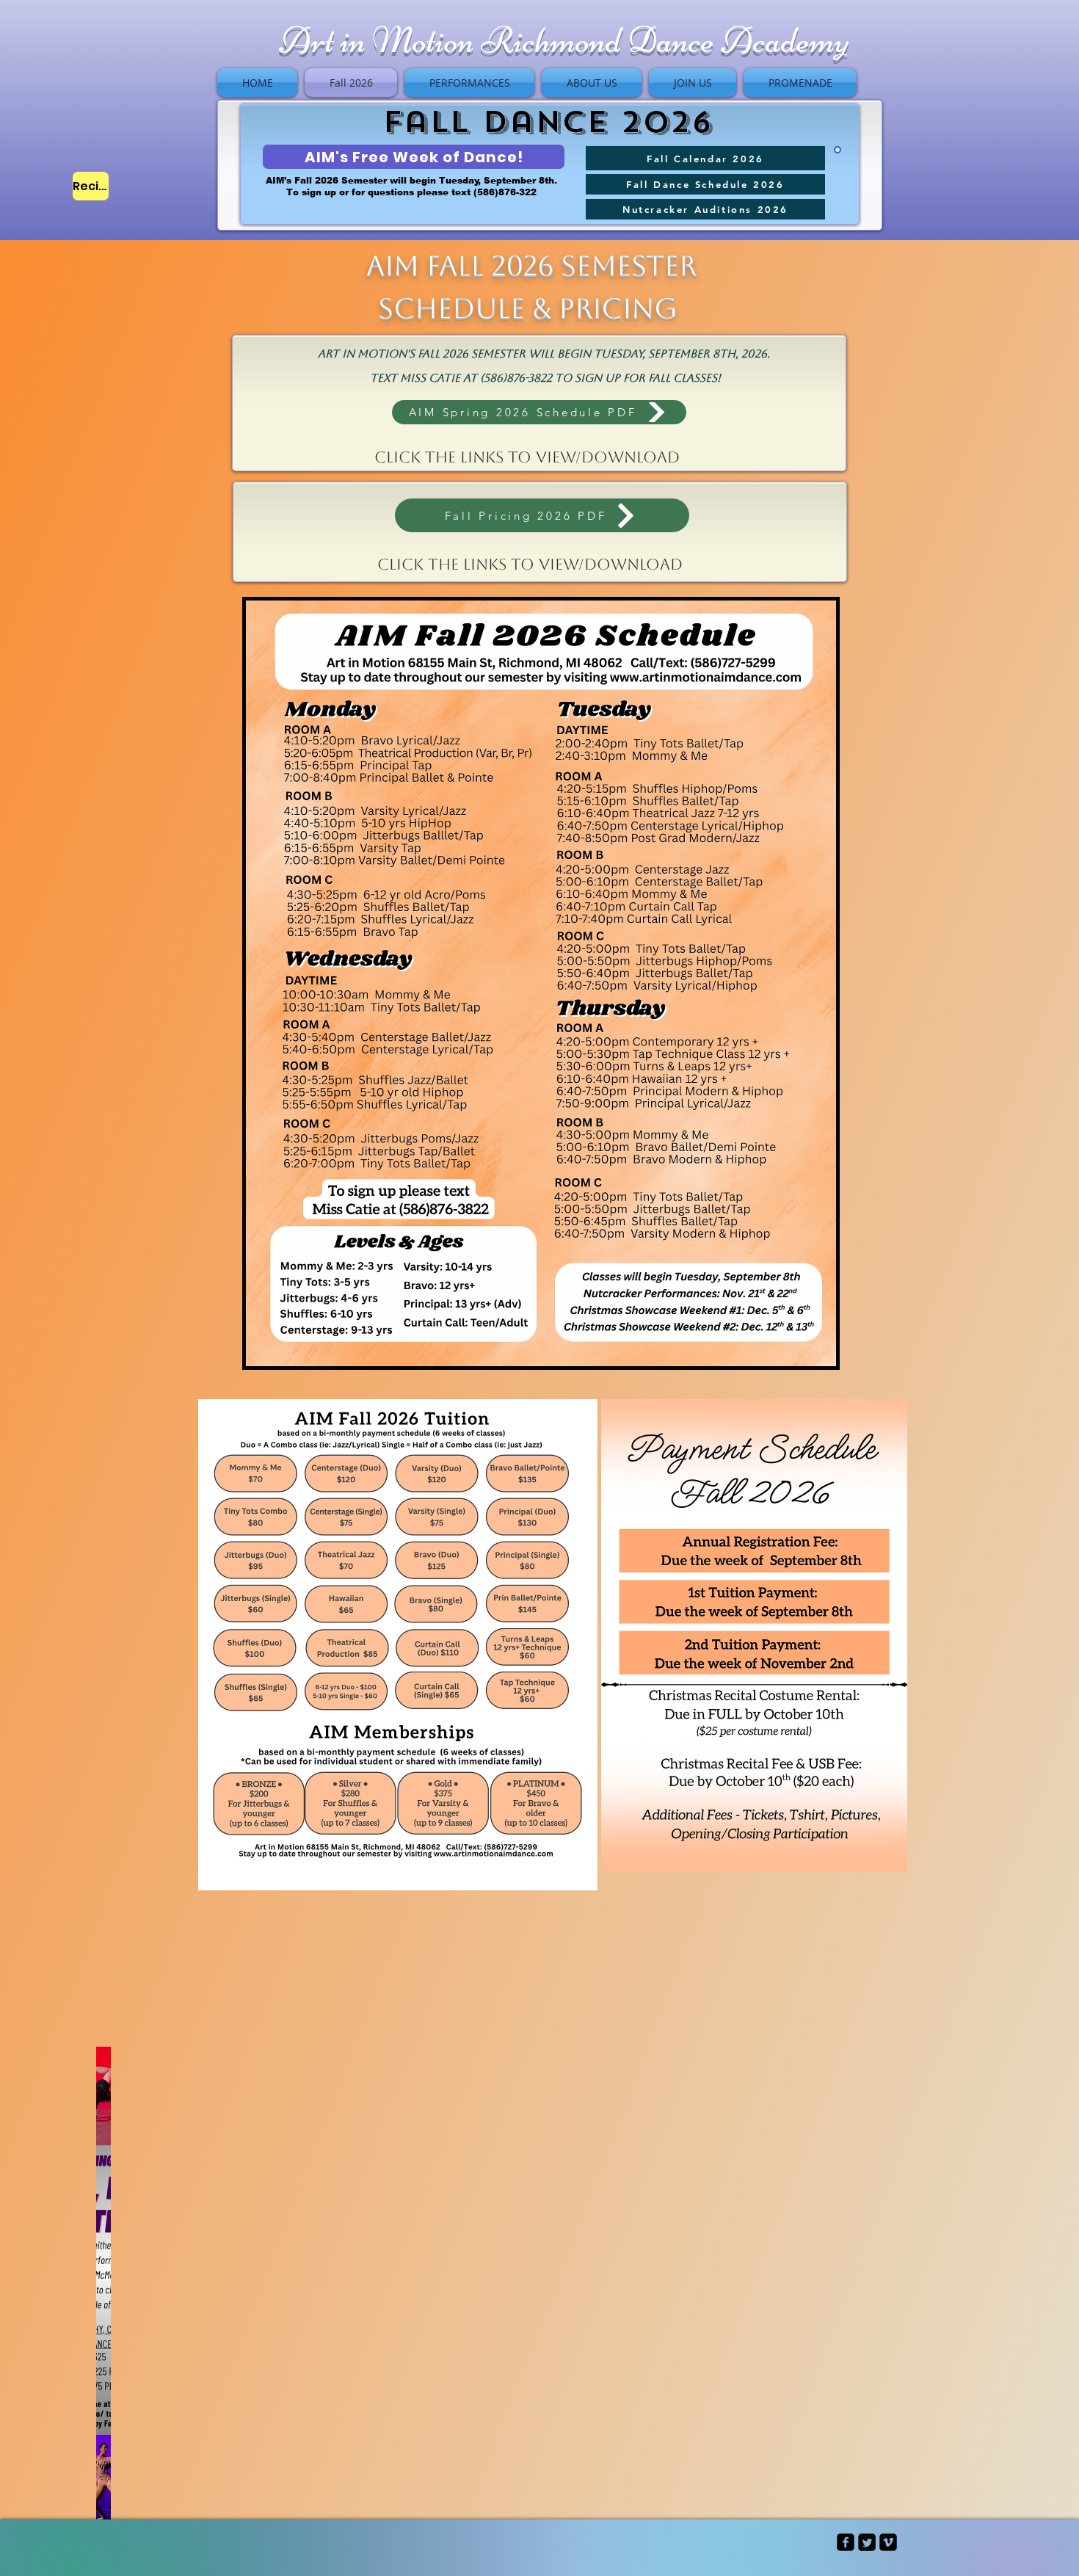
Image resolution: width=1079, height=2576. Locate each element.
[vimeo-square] (888, 2542)
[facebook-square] (846, 2542)
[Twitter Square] (867, 2542)
